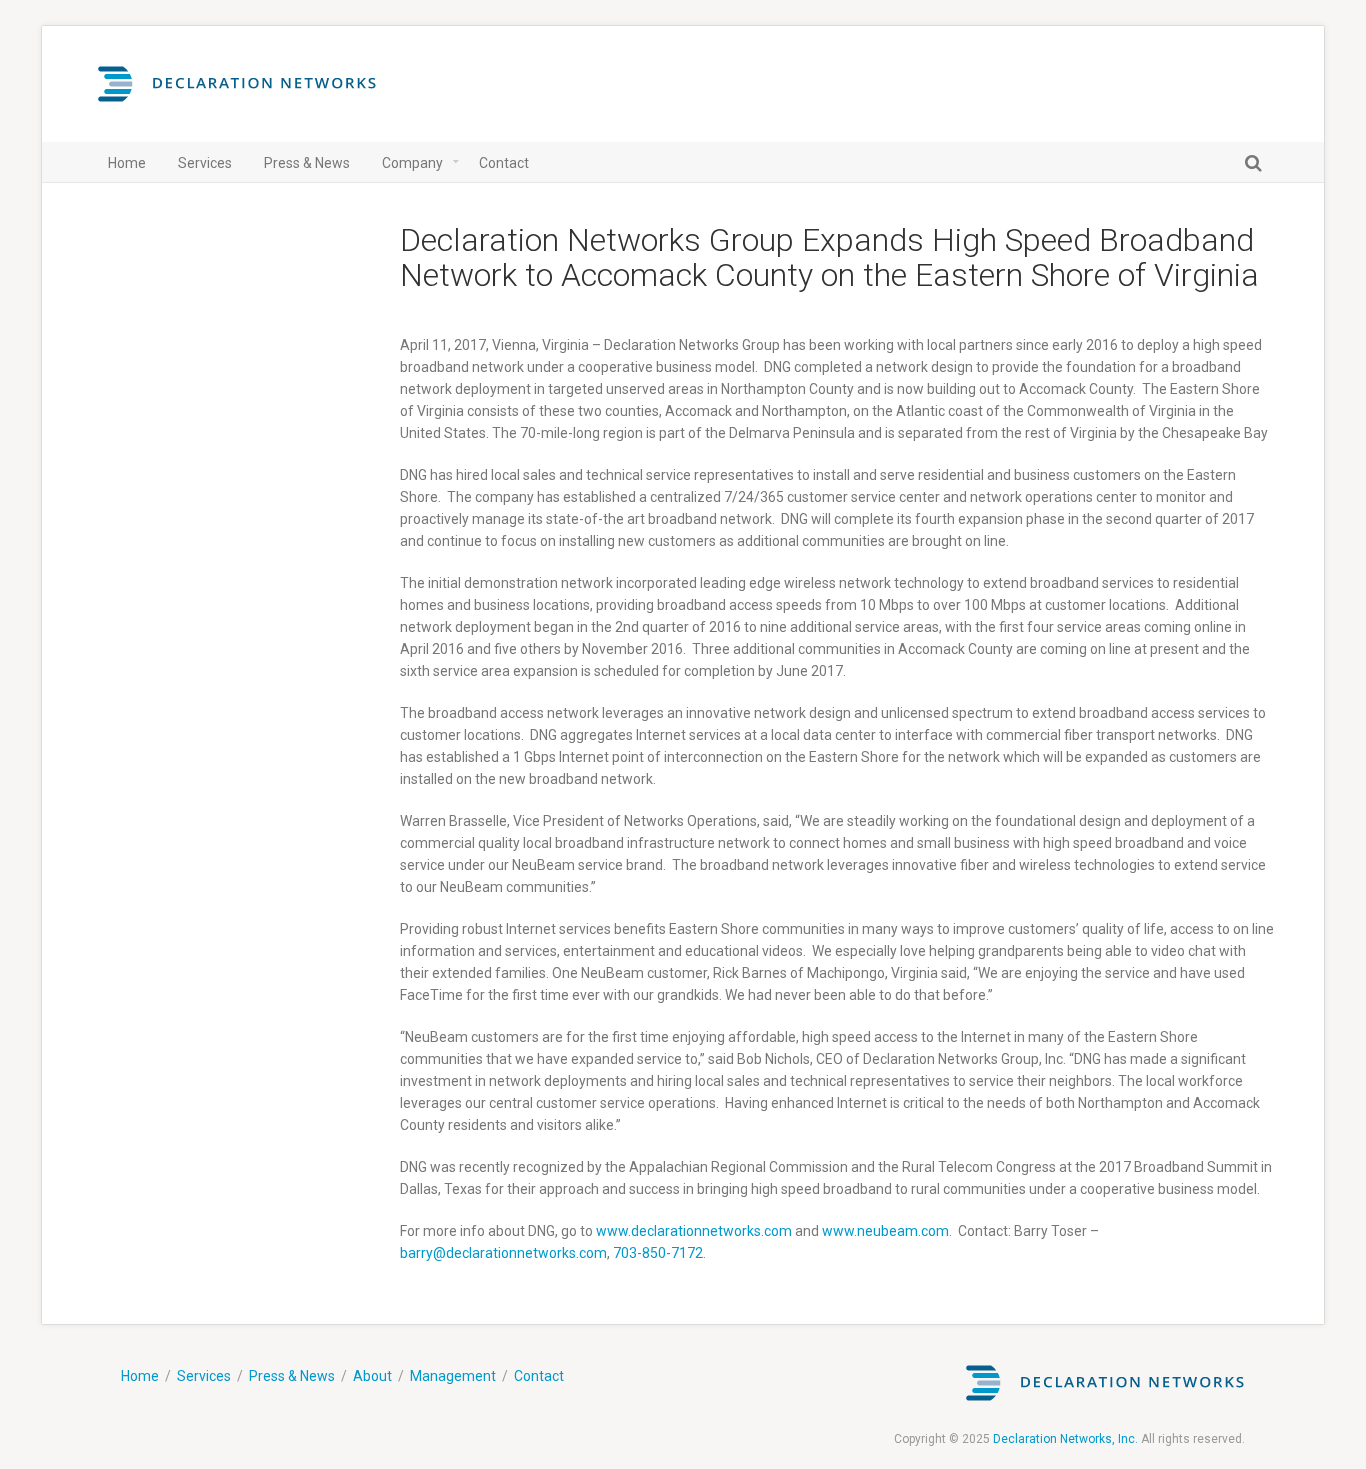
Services (204, 1376)
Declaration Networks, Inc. (1065, 1439)
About (372, 1376)
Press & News (292, 1376)
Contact (539, 1376)
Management (453, 1376)
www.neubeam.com (885, 1231)
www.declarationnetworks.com (694, 1231)
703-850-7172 (658, 1253)
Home (140, 1376)
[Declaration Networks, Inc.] (237, 94)
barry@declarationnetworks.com (503, 1253)
